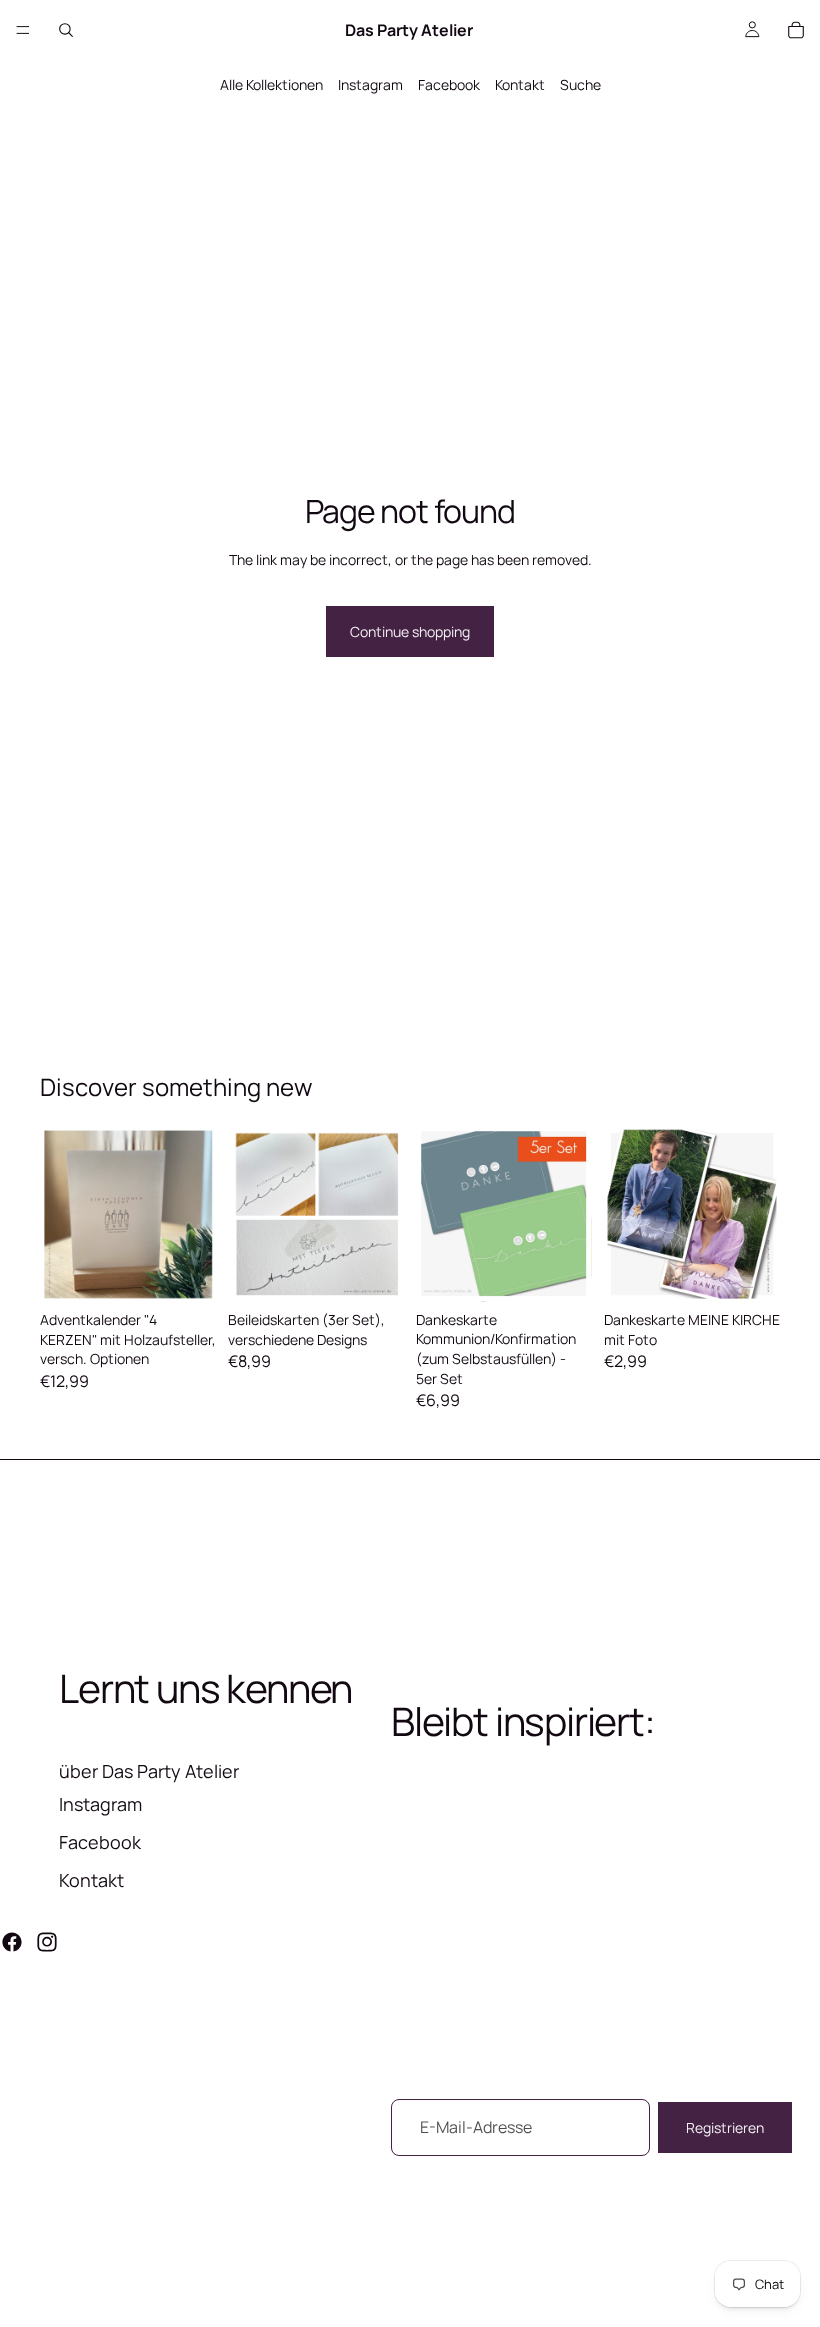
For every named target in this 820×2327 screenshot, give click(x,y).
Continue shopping (410, 631)
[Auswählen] (185, 1271)
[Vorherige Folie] (62, 1214)
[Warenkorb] (796, 30)
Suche (580, 84)
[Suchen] (66, 30)
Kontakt (520, 84)
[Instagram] (47, 1942)
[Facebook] (12, 1942)
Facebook (449, 84)
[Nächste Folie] (194, 1214)
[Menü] (23, 30)
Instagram (370, 84)
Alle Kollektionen (271, 84)
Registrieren (725, 2127)
